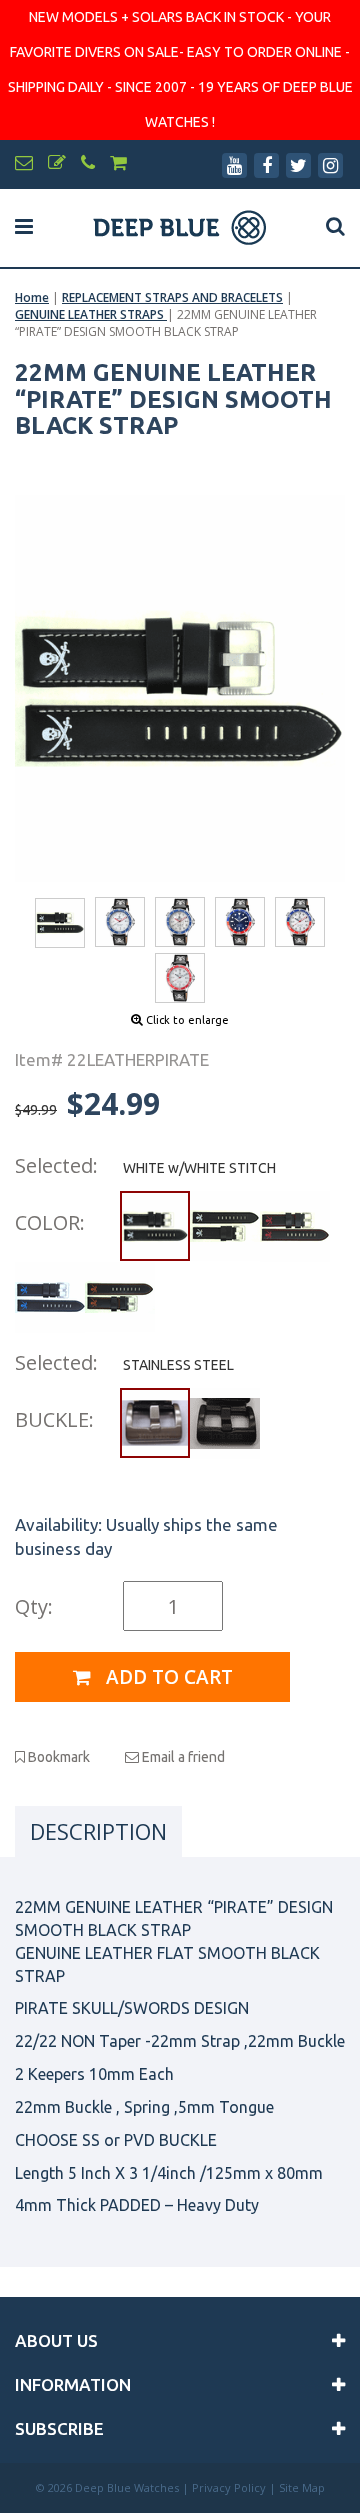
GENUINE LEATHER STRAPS (91, 314)
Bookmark (57, 1757)
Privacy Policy (229, 2487)
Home (32, 297)
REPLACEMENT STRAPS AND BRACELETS (172, 297)
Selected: (56, 1165)
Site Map (302, 2487)
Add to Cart (167, 1677)
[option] (180, 688)
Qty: (34, 1606)
